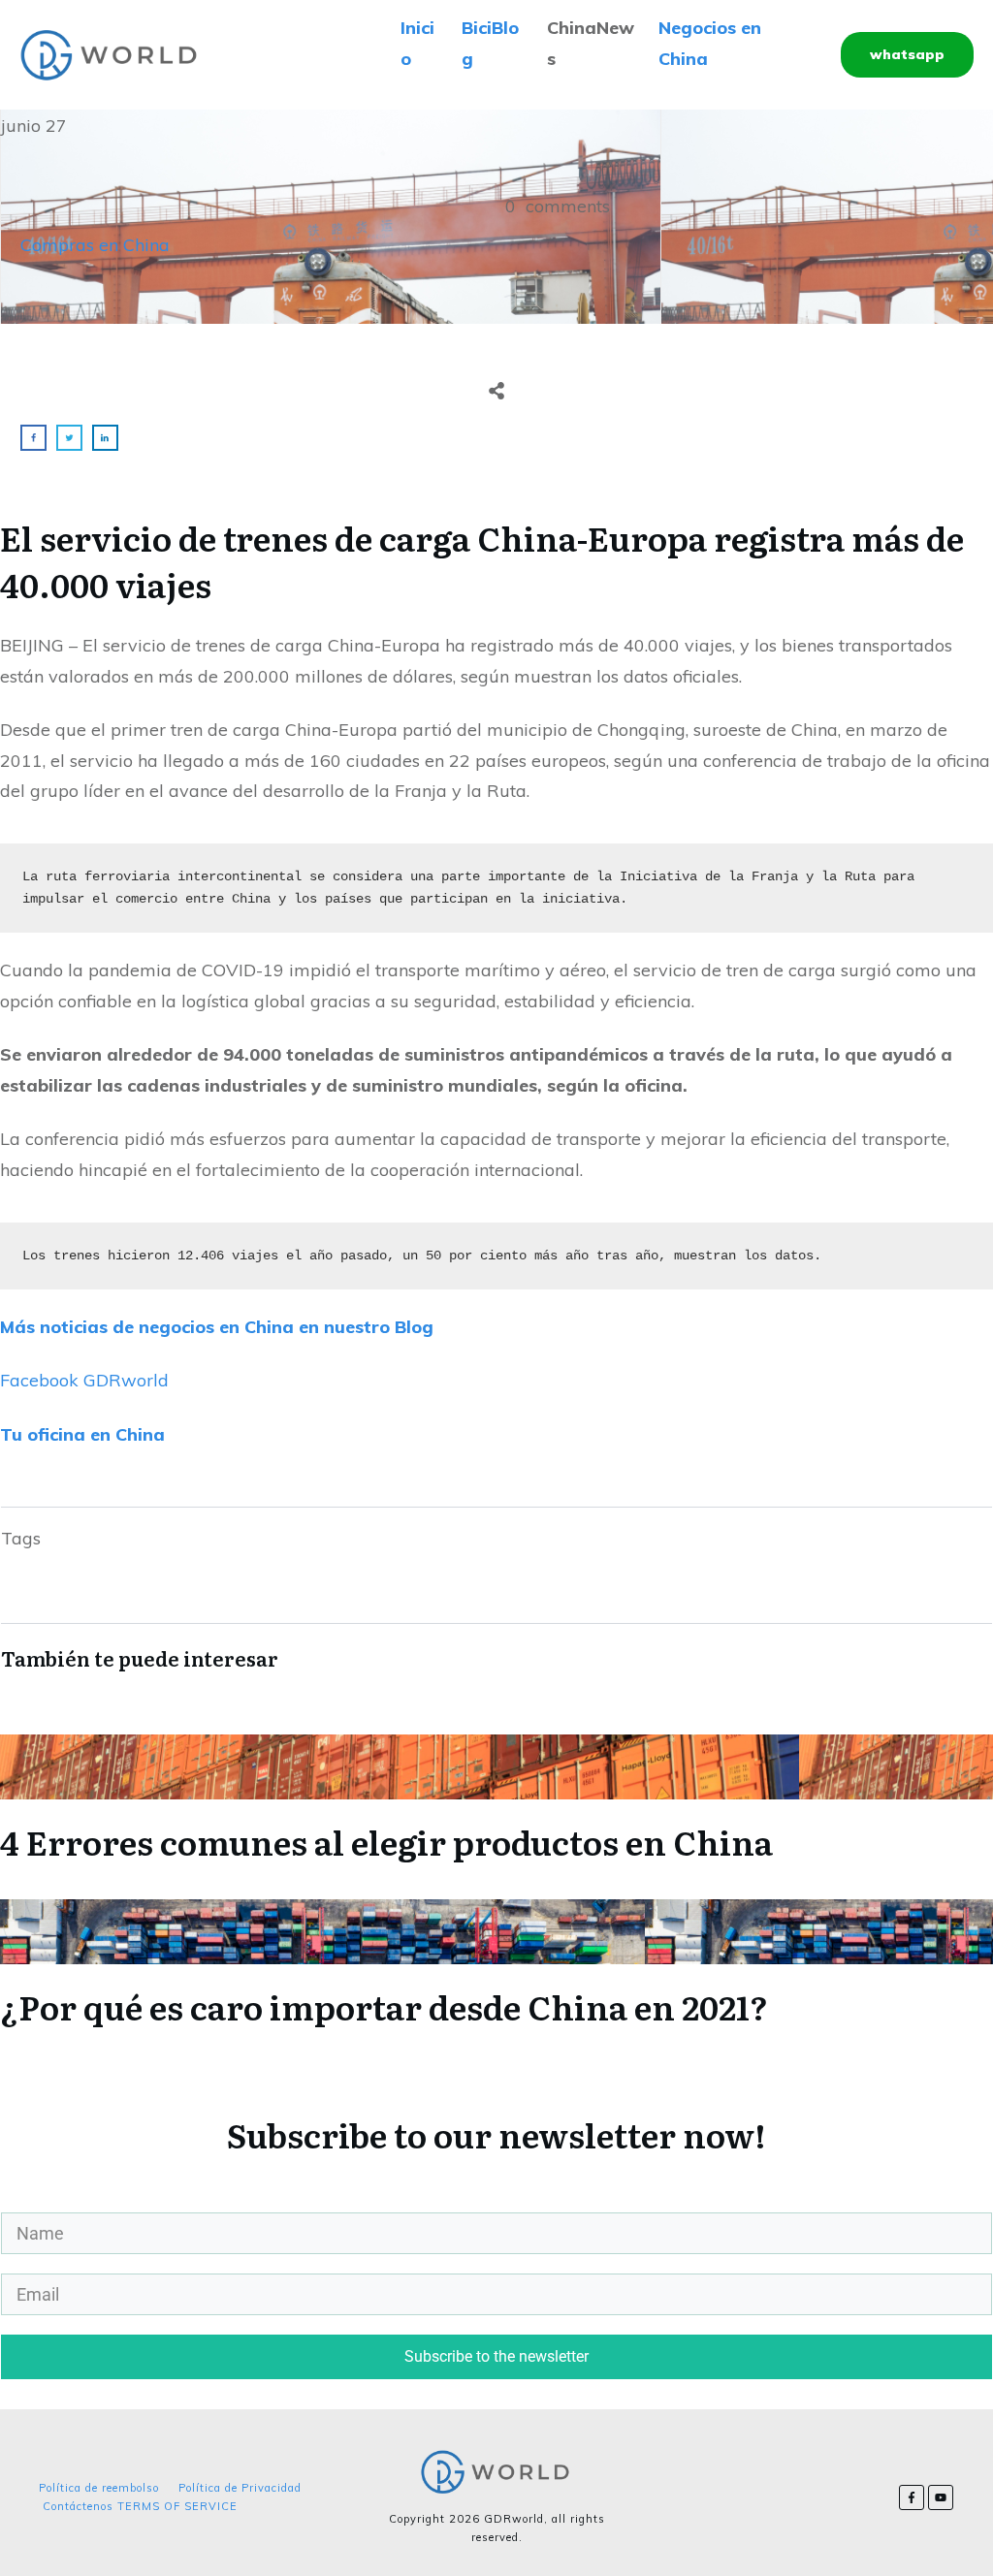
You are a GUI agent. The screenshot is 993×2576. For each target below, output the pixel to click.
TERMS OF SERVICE (177, 2506)
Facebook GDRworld (84, 1380)
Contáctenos (78, 2506)
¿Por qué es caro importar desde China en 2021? (496, 1962)
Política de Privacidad (240, 2488)
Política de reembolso (99, 2488)
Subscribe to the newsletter (496, 2356)
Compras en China (95, 245)
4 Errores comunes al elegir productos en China (496, 1797)
